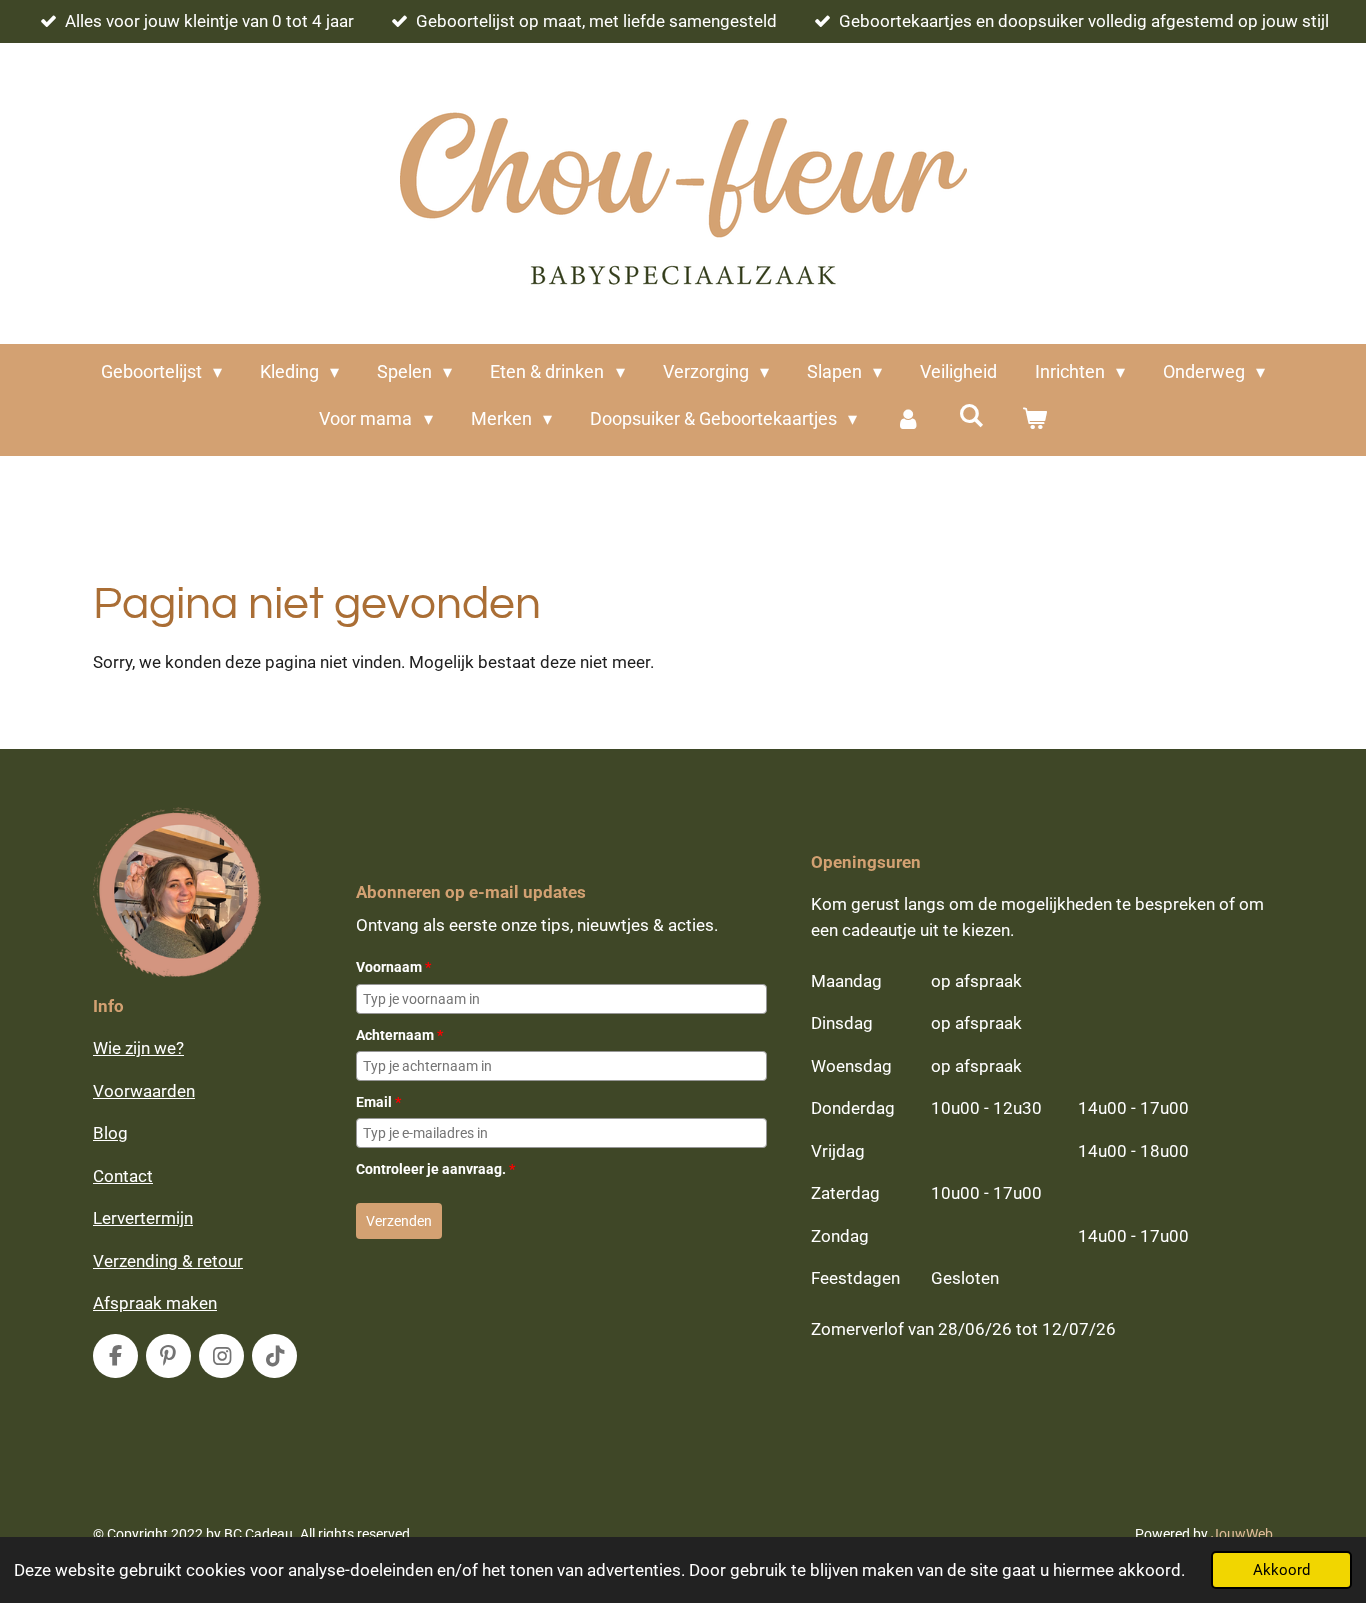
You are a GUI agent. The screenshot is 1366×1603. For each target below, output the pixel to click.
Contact (123, 1176)
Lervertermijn (143, 1218)
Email (378, 1102)
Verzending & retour (168, 1261)
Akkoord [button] (1281, 1570)
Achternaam (399, 1035)
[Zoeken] (970, 415)
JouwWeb (1242, 1534)
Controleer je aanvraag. (435, 1169)
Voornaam (393, 967)
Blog (110, 1133)
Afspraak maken (155, 1303)
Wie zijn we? (138, 1048)
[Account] (907, 418)
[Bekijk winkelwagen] (1033, 418)
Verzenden (399, 1221)
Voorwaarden (144, 1091)
